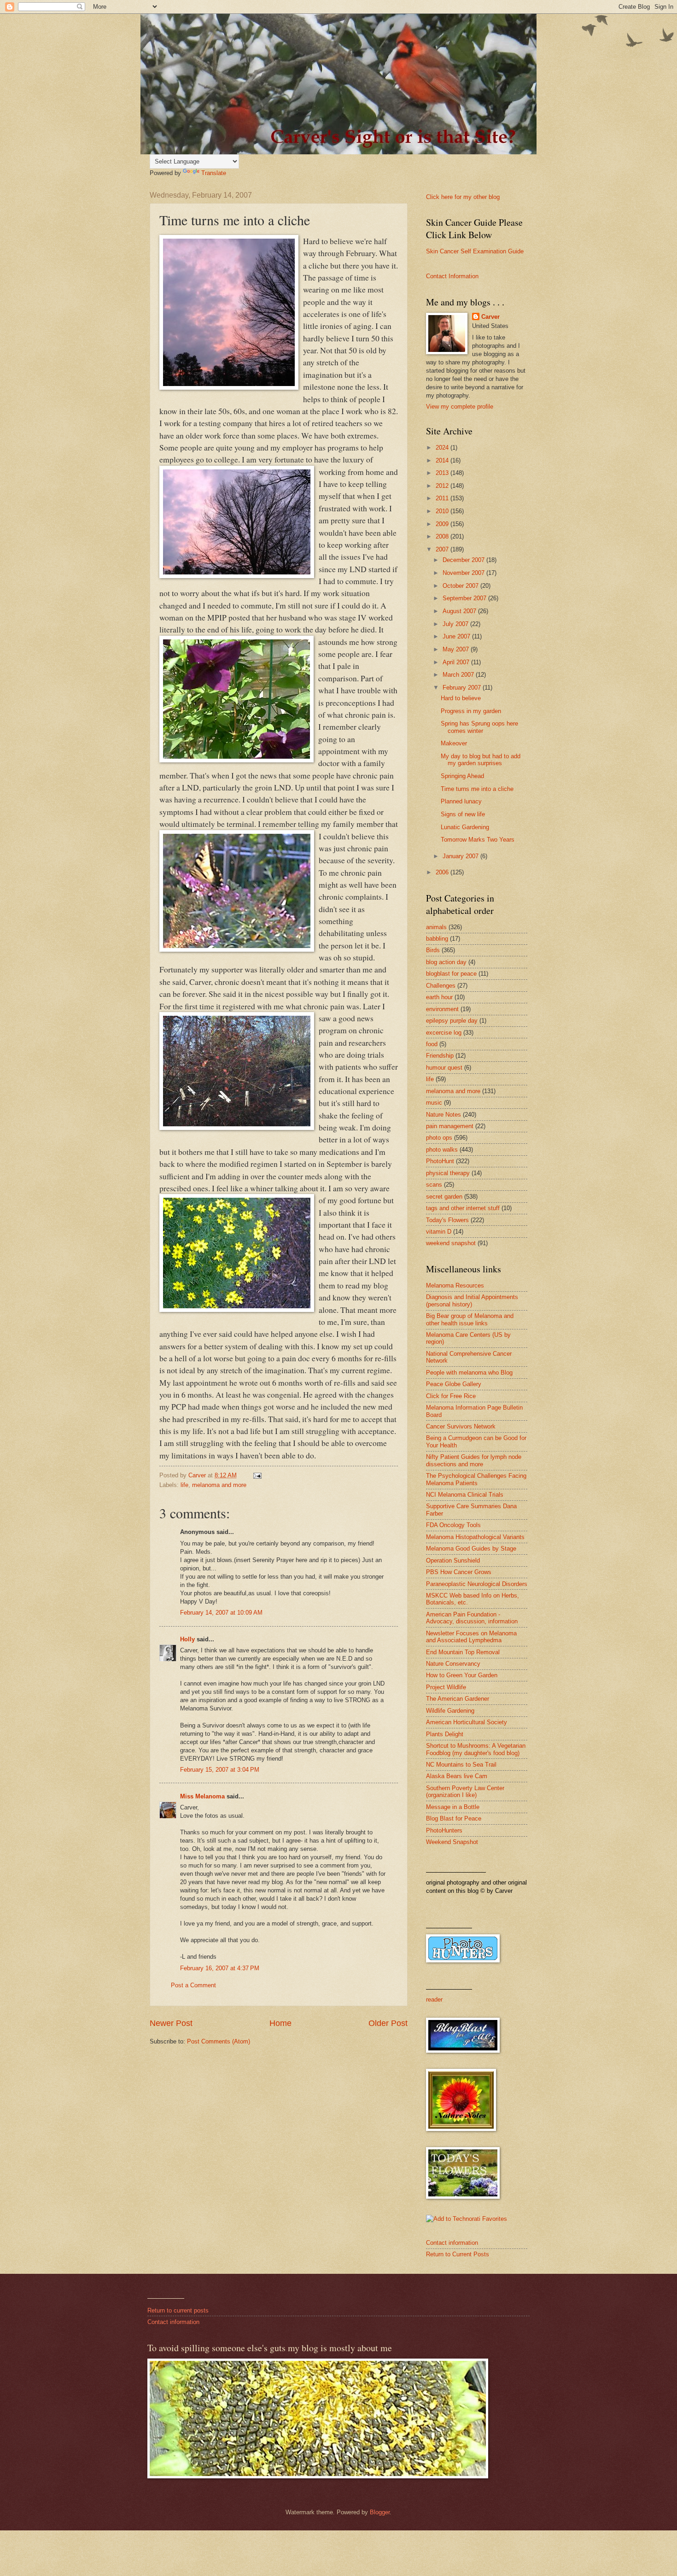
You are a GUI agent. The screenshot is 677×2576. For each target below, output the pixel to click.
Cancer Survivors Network (461, 1426)
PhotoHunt (440, 1161)
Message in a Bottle (453, 1807)
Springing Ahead (462, 776)
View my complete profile (460, 407)
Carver (490, 317)
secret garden (444, 1197)
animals (436, 927)
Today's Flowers (447, 1220)
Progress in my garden (471, 711)
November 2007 (464, 573)
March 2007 (459, 675)
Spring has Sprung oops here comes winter (479, 727)
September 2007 (465, 598)
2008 (443, 536)
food (432, 1044)
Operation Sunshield (453, 1560)
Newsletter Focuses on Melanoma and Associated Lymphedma (471, 1637)
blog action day (446, 962)
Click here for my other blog (463, 197)
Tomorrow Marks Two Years (478, 840)
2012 (443, 486)
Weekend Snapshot (452, 1842)
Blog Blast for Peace (454, 1818)
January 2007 (461, 856)
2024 (443, 448)
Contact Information (452, 276)
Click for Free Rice (451, 1396)
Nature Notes (444, 1115)
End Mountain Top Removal (463, 1652)
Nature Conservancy (453, 1664)
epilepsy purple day (452, 1021)
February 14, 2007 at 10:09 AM (221, 1613)
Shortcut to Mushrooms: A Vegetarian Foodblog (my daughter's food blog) (476, 1749)
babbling (437, 939)
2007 (443, 549)
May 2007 (457, 649)
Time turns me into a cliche (477, 789)
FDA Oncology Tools (453, 1525)
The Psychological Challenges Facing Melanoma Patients (476, 1479)
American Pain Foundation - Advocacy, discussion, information (472, 1618)
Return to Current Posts (458, 2254)
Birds (433, 950)
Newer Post (171, 2023)
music (434, 1103)
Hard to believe (461, 698)
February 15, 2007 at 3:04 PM (220, 1770)
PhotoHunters (444, 1830)
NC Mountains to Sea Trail (461, 1765)
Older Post (388, 2023)
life (184, 1485)
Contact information (452, 2243)
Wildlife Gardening (450, 1711)
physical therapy (448, 1173)
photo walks (442, 1150)
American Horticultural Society (467, 1722)
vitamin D (439, 1232)
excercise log (444, 1033)
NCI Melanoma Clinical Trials (465, 1495)
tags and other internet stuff (463, 1208)
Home (280, 2023)
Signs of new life (463, 814)
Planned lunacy (461, 801)
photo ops (439, 1138)
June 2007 (457, 636)
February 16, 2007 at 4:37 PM (220, 1968)
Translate (214, 173)
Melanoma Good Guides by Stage (471, 1549)
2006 (443, 872)
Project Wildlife (446, 1687)
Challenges (441, 986)
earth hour (439, 997)
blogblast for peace (451, 974)
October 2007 (461, 586)
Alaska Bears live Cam (457, 1776)
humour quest (444, 1068)
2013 (443, 473)
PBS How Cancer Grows (459, 1572)
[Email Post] (257, 1475)
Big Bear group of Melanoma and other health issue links (470, 1319)
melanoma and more (219, 1485)
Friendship (440, 1056)
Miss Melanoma (202, 1796)
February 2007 (463, 688)
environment (442, 1009)
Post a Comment (193, 1985)
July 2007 (456, 624)
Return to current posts (178, 2310)
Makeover (454, 743)
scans (434, 1185)
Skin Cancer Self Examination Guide (475, 251)
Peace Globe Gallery (454, 1384)
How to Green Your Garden (462, 1675)
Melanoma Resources (455, 1285)
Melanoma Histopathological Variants (475, 1537)
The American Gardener (458, 1699)
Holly (187, 1639)
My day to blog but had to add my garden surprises (481, 760)
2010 (443, 511)
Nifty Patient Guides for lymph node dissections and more (474, 1460)
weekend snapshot (451, 1243)
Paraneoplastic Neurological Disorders (477, 1584)
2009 (443, 524)
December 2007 (464, 560)
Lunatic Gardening (465, 827)
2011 (443, 498)
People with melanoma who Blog (469, 1373)
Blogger (380, 2512)
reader (434, 1999)
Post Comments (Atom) (219, 2041)
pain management (450, 1126)
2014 (443, 460)
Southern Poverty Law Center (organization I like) (465, 1791)
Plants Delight (445, 1734)
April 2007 (457, 662)
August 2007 (460, 611)
